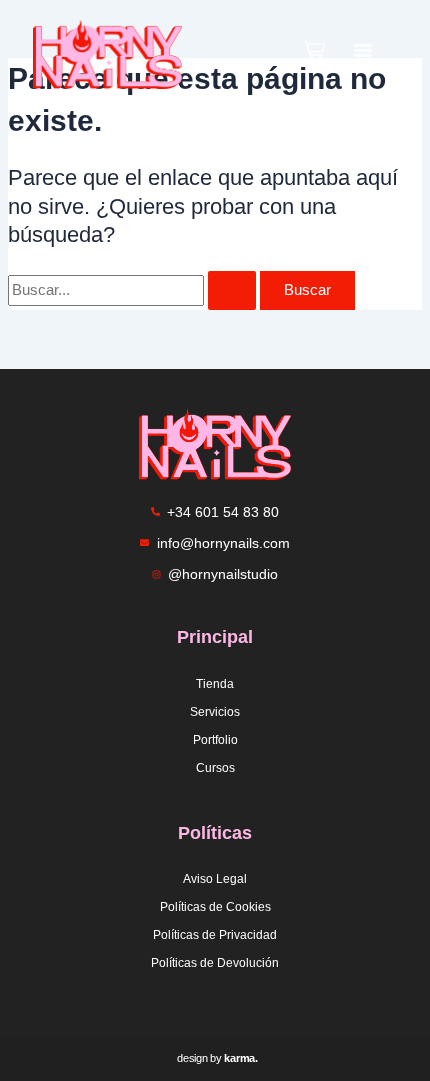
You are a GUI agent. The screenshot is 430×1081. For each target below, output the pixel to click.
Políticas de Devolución (215, 963)
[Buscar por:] (134, 290)
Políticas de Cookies (215, 907)
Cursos (215, 768)
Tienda (215, 684)
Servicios (215, 712)
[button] (363, 54)
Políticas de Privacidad (215, 935)
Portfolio (215, 740)
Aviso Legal (215, 879)
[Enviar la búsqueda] (232, 290)
